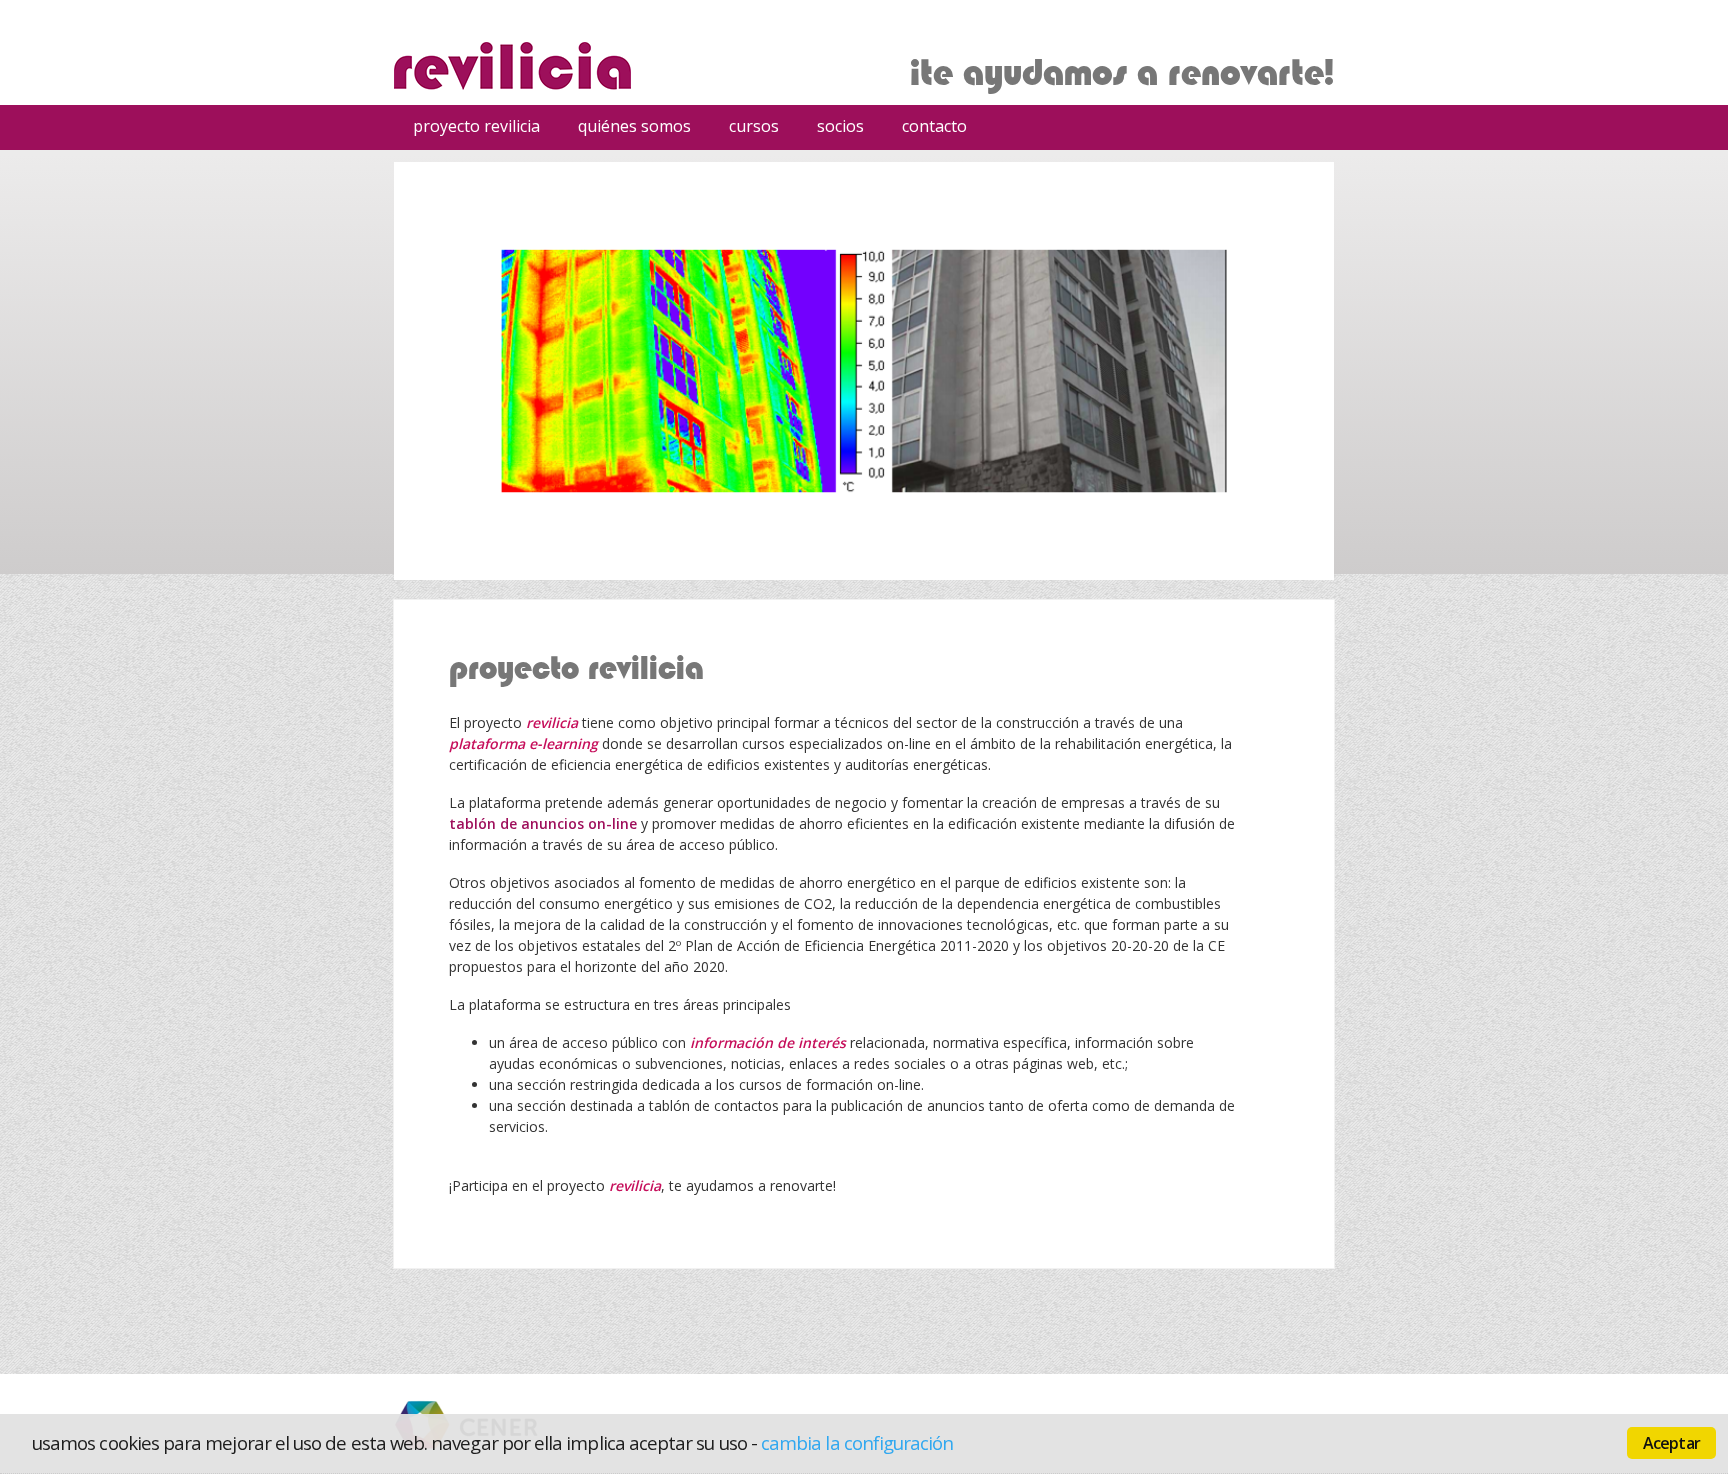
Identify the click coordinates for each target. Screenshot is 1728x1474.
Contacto (934, 126)
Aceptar (1671, 1443)
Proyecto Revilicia (476, 126)
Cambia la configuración (857, 1442)
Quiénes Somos (634, 126)
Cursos (747, 129)
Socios (840, 126)
